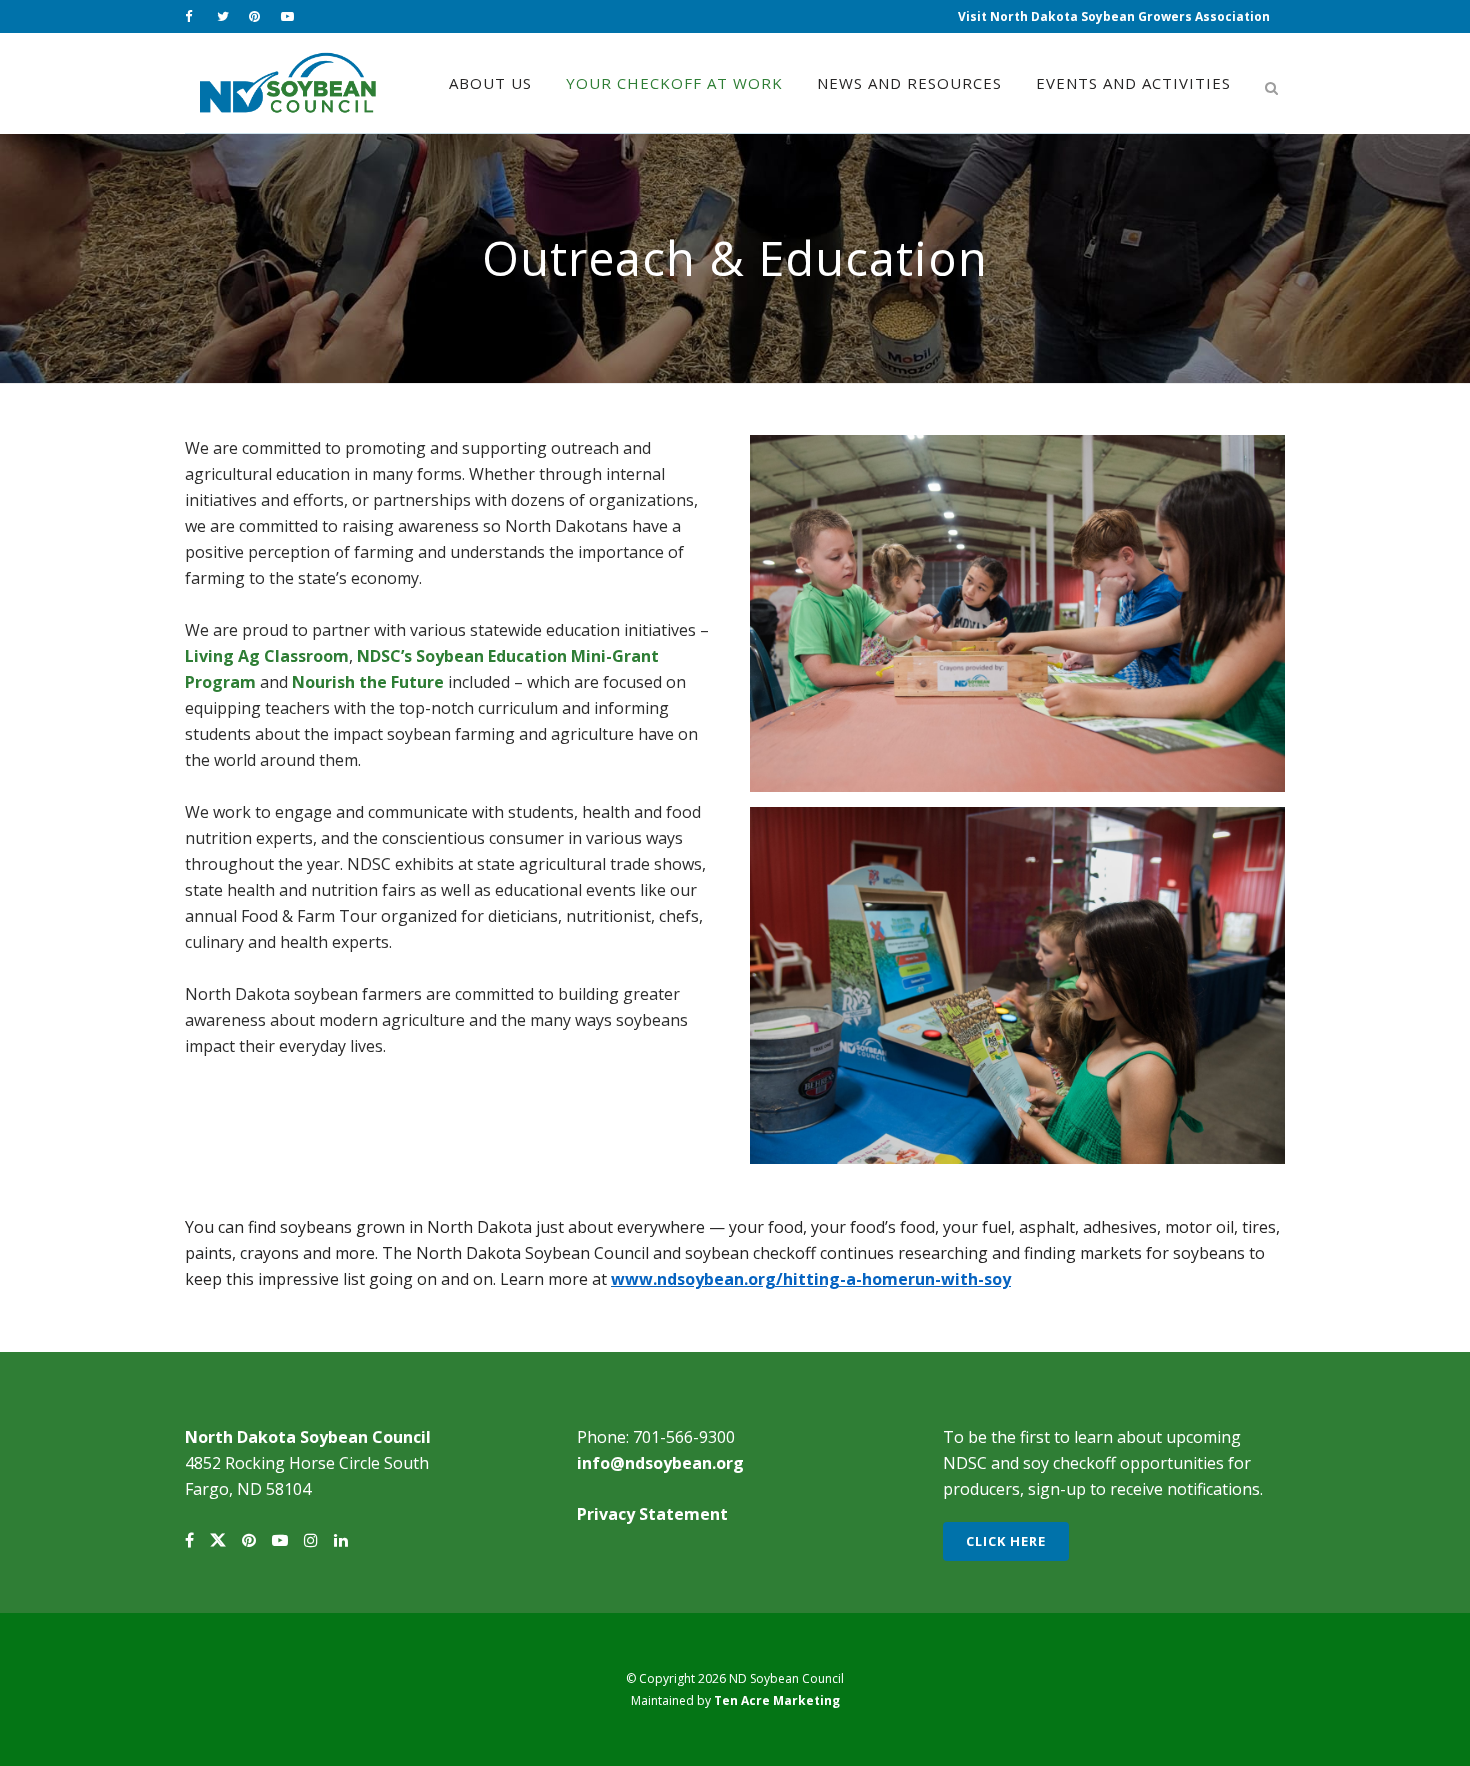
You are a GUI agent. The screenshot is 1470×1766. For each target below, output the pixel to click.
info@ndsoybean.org (660, 1463)
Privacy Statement (652, 1514)
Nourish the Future (368, 682)
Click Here (1006, 1541)
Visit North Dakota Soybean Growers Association (1114, 16)
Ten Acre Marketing (777, 1700)
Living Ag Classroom (267, 656)
